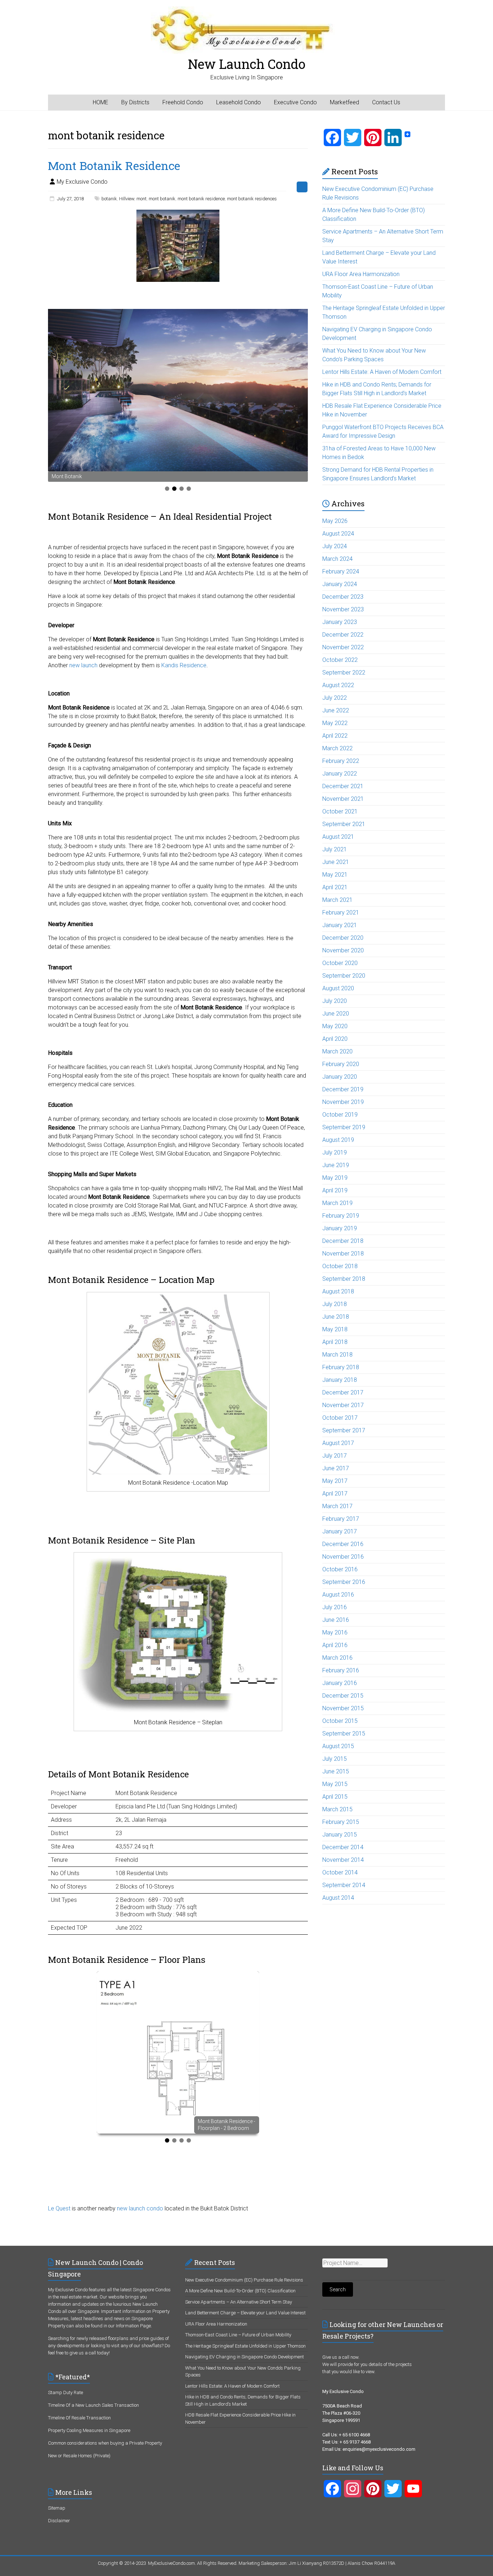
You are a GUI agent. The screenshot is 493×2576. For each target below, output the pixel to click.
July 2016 (335, 1607)
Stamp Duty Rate (66, 2392)
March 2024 (337, 559)
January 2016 (340, 1683)
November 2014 (343, 1860)
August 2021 (338, 837)
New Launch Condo (247, 64)
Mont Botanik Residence (114, 165)
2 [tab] (174, 489)
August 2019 (338, 1140)
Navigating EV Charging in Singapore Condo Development (245, 2357)
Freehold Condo (183, 102)
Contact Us (386, 102)
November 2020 (343, 950)
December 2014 (343, 1847)
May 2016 (335, 1632)
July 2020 (335, 1001)
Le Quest (59, 2208)
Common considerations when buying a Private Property (105, 2443)
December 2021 (343, 786)
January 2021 (340, 925)
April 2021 (335, 887)
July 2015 (335, 1759)
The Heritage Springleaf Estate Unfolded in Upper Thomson (245, 2346)
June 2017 (336, 1468)
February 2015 (341, 1822)
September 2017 (344, 1430)
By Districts (135, 102)
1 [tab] (167, 489)
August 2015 (338, 1746)
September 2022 (344, 673)
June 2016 (336, 1620)
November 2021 (343, 799)
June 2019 (336, 1165)
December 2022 (343, 635)
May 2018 (335, 1329)
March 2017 (337, 1506)
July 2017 (335, 1456)
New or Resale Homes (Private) (79, 2456)
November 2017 (343, 1405)
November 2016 (343, 1557)
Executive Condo (295, 102)
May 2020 (335, 1026)
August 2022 (338, 685)
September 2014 (344, 1885)
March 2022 (337, 748)
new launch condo (140, 2208)
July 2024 (335, 546)
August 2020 (338, 988)
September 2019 (344, 1127)
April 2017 (335, 1494)
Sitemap (57, 2508)
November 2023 (343, 609)
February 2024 (341, 571)
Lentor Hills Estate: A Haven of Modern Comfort (382, 372)
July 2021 (335, 849)
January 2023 (340, 622)
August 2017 (338, 1443)
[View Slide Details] (178, 390)
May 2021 (335, 875)
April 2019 (335, 1190)
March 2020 (337, 1051)
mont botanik (162, 199)
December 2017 (343, 1392)
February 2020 (341, 1064)
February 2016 (341, 1670)
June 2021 (336, 862)
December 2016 (343, 1544)
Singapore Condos (152, 2290)
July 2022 (335, 698)
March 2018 (337, 1355)
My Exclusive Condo (82, 182)
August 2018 (338, 1291)
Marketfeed (344, 102)
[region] (178, 395)
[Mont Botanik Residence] (178, 213)
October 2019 (340, 1115)
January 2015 (340, 1835)
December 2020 (343, 938)
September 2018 (344, 1279)
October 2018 (340, 1266)
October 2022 (340, 660)
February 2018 (341, 1367)
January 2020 (340, 1077)
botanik (109, 199)
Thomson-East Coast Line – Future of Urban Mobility (238, 2335)
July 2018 (335, 1304)
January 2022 (340, 774)
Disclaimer (59, 2521)
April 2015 (335, 1797)
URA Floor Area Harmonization (361, 274)
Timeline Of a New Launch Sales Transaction (93, 2405)
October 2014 (340, 1872)
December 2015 (343, 1696)
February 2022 (341, 761)
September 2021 (344, 824)
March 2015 (337, 1809)
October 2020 (340, 963)
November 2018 (343, 1254)
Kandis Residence (184, 665)
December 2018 (343, 1241)
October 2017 (340, 1418)
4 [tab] (189, 489)
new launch (83, 665)
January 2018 (340, 1380)
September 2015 (344, 1734)
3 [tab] (182, 489)
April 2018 (335, 1342)
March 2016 (337, 1658)
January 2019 (340, 1228)
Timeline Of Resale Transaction (79, 2418)
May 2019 (335, 1178)
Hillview (127, 199)
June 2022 (336, 710)
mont (141, 199)
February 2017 (341, 1519)
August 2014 (338, 1898)
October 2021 (340, 811)
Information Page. (134, 2326)
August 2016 (338, 1595)
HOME (101, 102)
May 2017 (335, 1481)
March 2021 (337, 900)
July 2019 (335, 1152)
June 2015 (336, 1771)
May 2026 (335, 521)
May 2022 (335, 723)
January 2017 (340, 1531)
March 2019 (337, 1203)
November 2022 (343, 647)
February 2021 (341, 912)
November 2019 (343, 1102)
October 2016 (340, 1569)
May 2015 (335, 1784)
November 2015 (343, 1708)
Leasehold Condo (239, 102)
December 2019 (343, 1089)
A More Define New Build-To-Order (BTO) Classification (240, 2291)
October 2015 (340, 1721)
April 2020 (335, 1039)
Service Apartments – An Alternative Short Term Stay (239, 2302)
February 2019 (341, 1216)
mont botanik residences (252, 199)
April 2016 (335, 1645)
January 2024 (340, 584)
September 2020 (344, 976)
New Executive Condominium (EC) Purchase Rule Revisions (244, 2280)
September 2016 (344, 1582)
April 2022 (335, 736)
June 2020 (336, 1014)
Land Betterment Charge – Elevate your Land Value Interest (245, 2313)
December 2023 (343, 597)
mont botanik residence (201, 199)
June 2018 (336, 1317)
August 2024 (338, 534)
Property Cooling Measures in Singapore (89, 2430)
